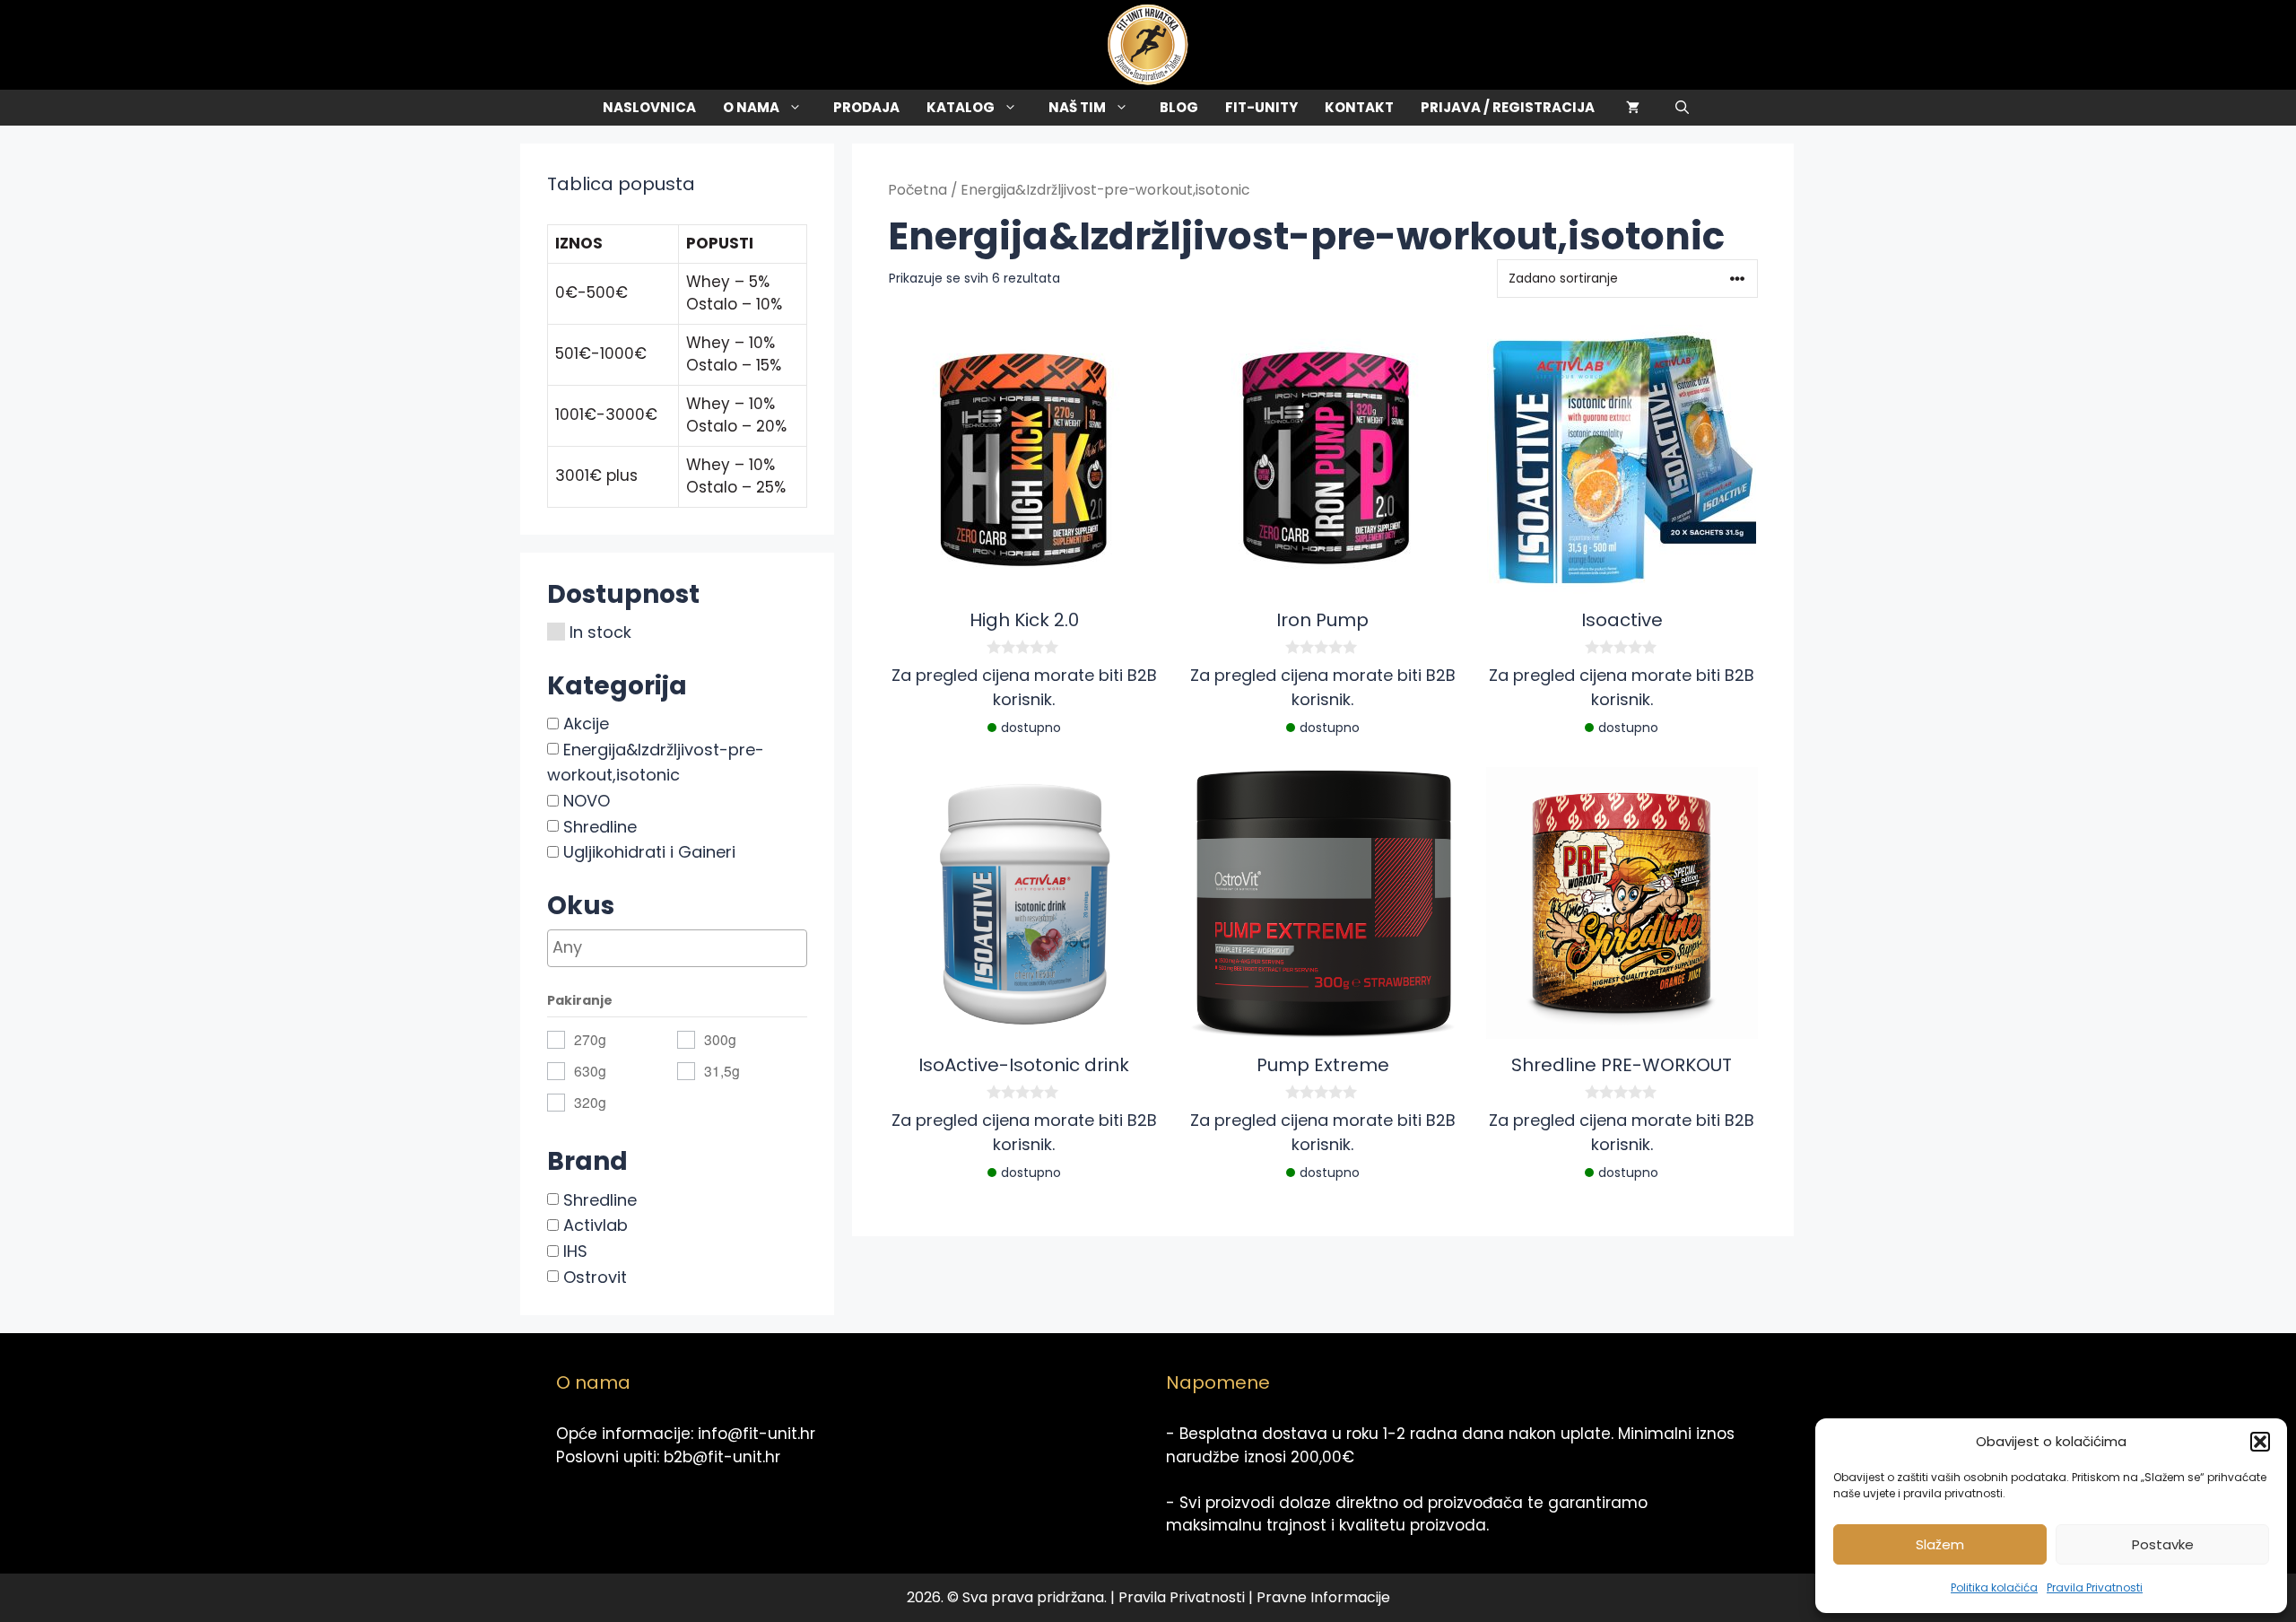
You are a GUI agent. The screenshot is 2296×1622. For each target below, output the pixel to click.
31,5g (722, 1070)
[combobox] (677, 948)
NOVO (587, 801)
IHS (575, 1251)
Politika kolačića (1994, 1587)
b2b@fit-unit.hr (722, 1457)
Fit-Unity (1261, 107)
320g (590, 1102)
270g (590, 1039)
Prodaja (866, 107)
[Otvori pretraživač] (1682, 108)
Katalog (961, 107)
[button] (2260, 1442)
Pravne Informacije (1323, 1597)
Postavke (2163, 1544)
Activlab (596, 1225)
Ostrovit (595, 1276)
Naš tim (1077, 107)
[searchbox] (709, 947)
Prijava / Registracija (1508, 107)
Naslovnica (649, 107)
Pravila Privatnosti (2095, 1587)
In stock (600, 632)
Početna (918, 190)
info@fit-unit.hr (757, 1434)
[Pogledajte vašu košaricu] (1633, 108)
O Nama (751, 107)
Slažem (1940, 1544)
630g (590, 1070)
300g (720, 1039)
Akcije (586, 724)
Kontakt (1359, 107)
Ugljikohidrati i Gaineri (649, 852)
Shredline (600, 826)
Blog (1179, 107)
